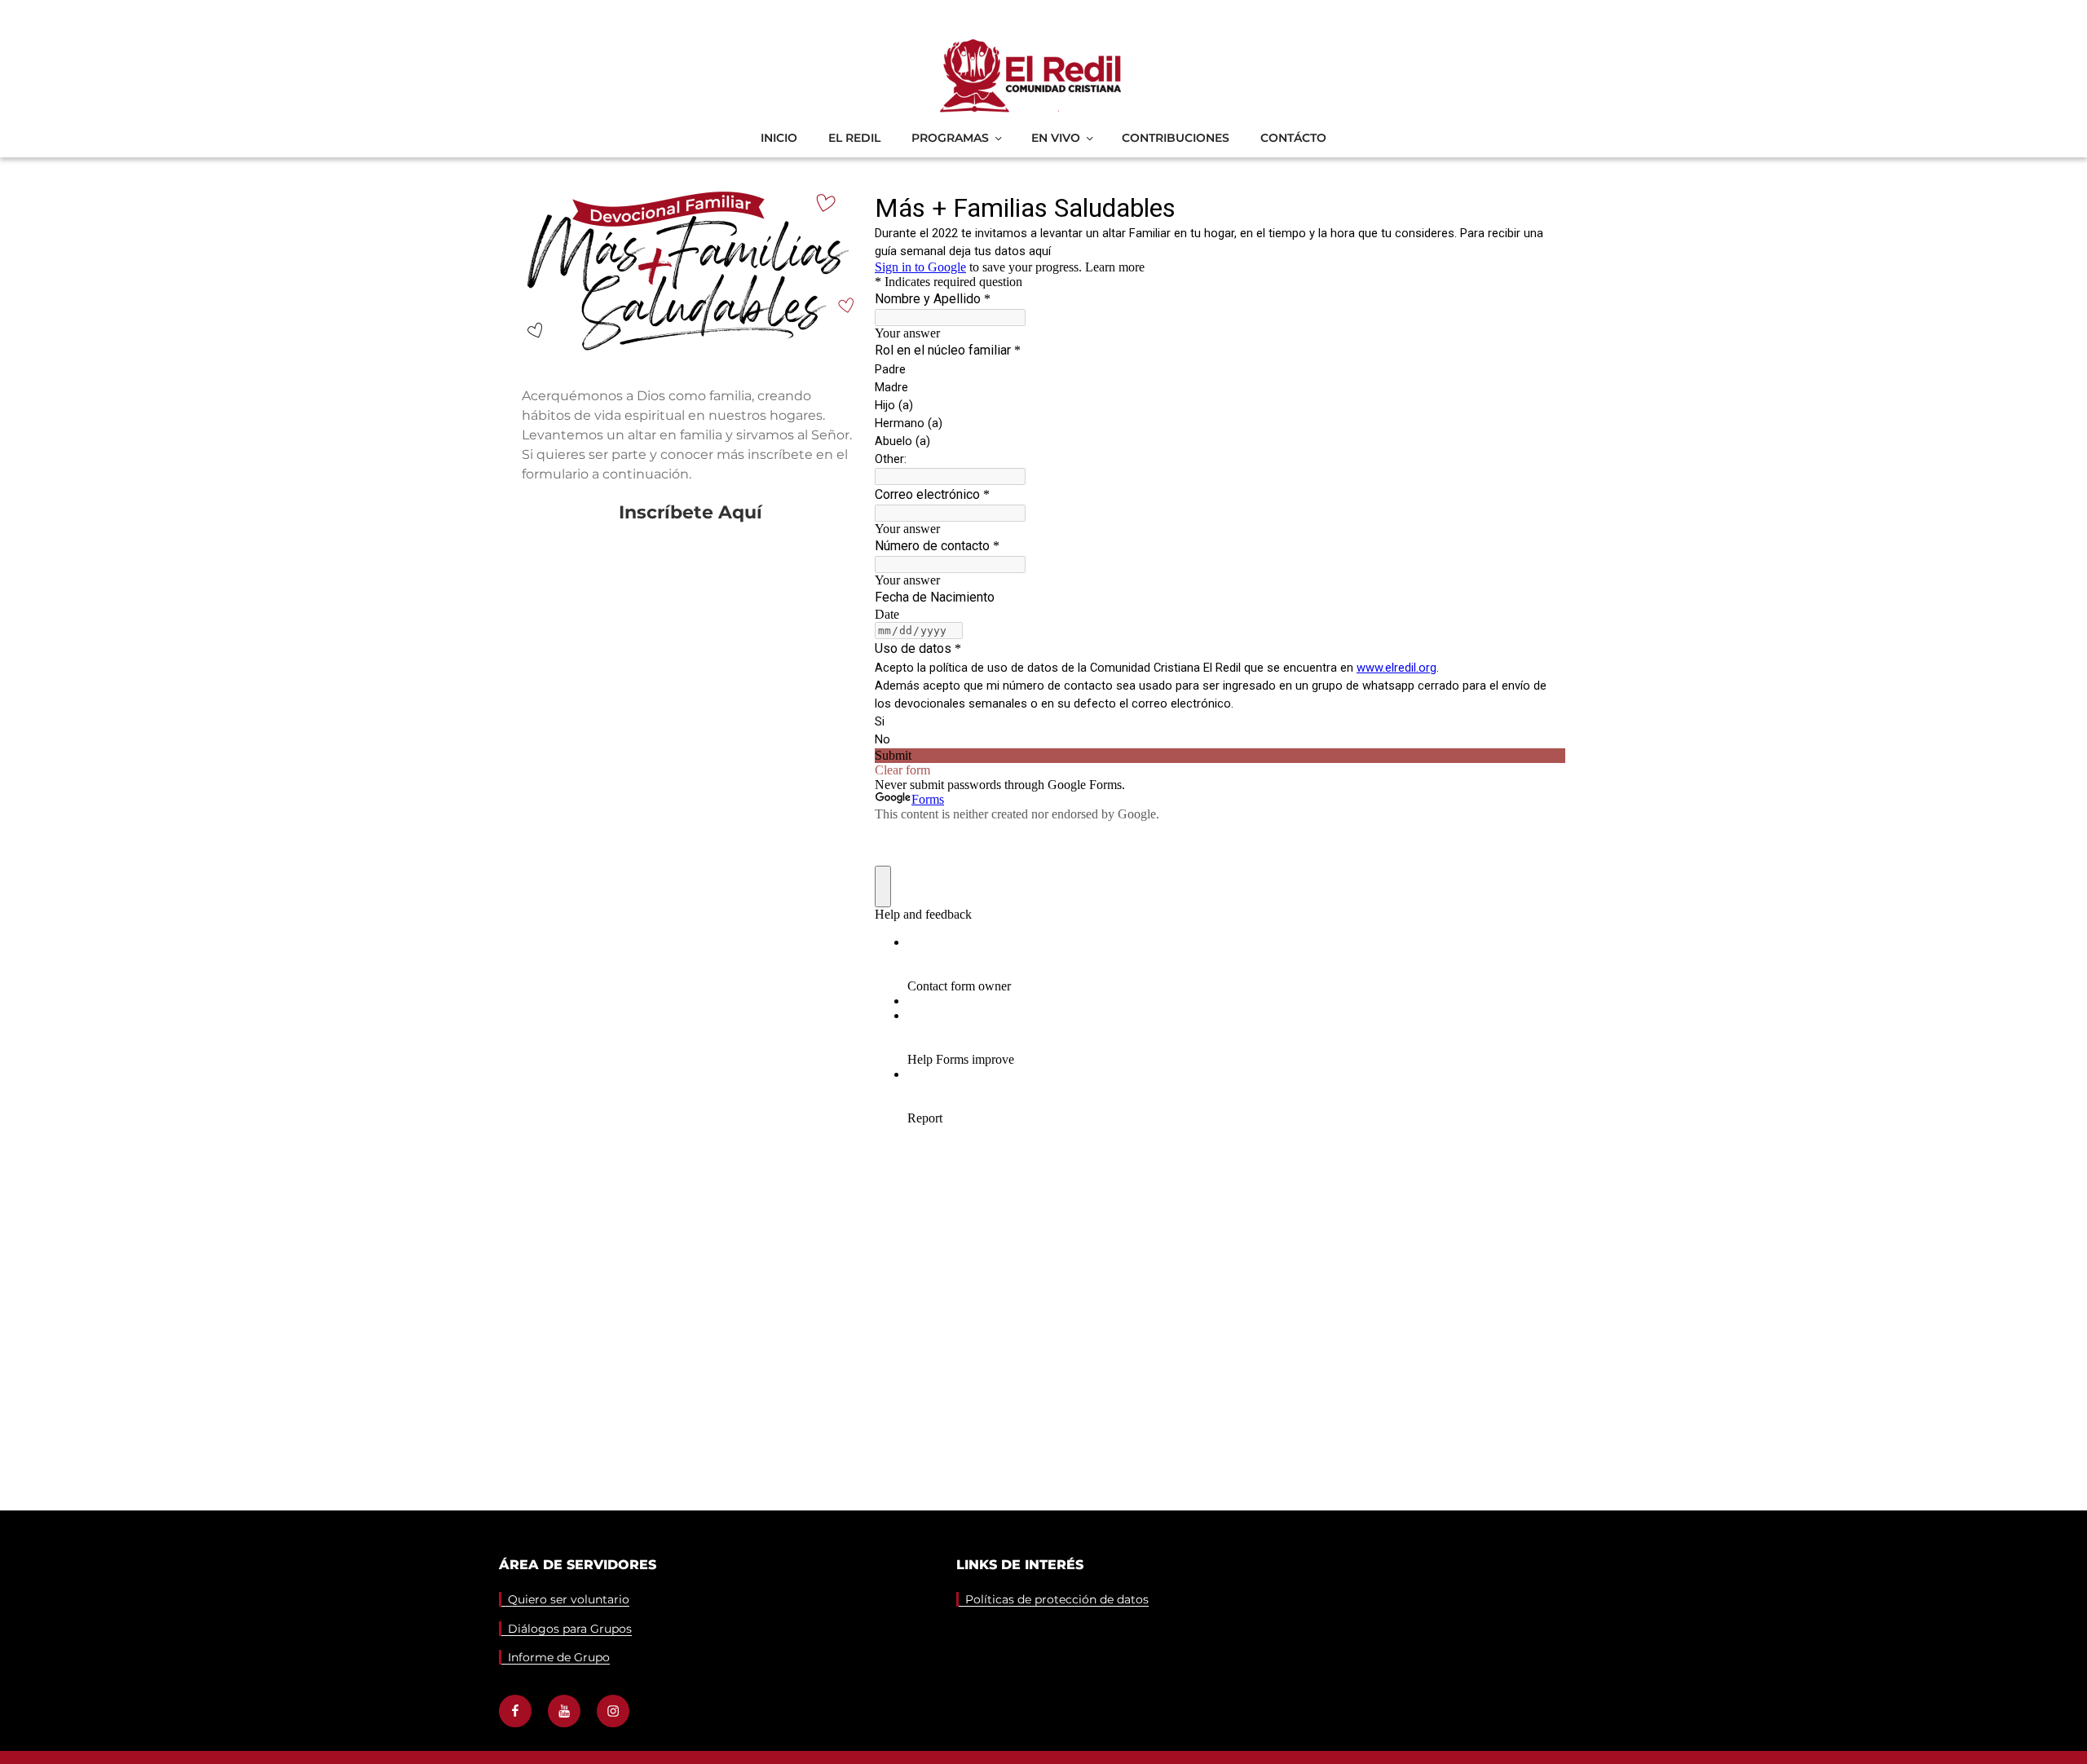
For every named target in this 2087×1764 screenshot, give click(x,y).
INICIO (779, 138)
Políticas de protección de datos (1057, 1599)
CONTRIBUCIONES (1176, 138)
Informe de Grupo (559, 1657)
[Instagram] (613, 1711)
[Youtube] (564, 1711)
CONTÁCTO (1293, 138)
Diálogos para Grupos (570, 1629)
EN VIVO (1056, 138)
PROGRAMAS (950, 138)
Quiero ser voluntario (569, 1599)
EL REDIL (854, 138)
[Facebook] (515, 1711)
